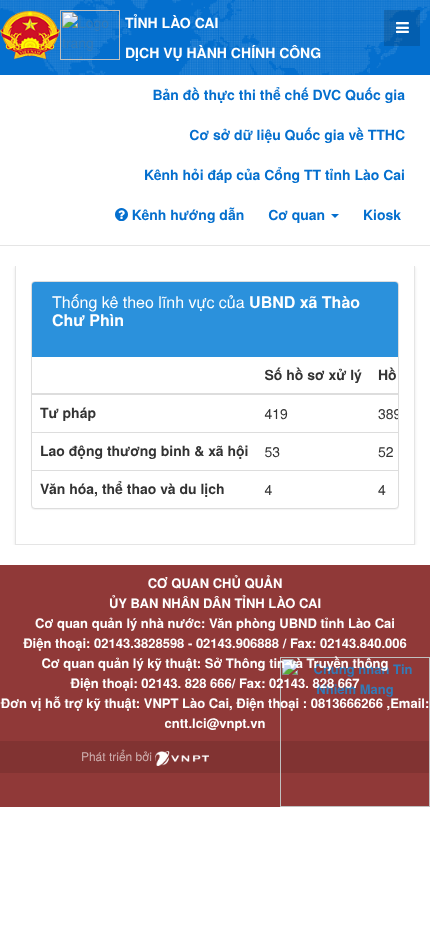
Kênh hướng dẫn (186, 215)
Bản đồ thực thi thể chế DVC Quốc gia (278, 95)
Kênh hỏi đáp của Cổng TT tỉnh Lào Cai (274, 175)
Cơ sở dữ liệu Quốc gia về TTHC (297, 135)
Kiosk (382, 215)
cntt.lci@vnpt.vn (215, 722)
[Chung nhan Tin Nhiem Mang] (355, 730)
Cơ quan (298, 215)
